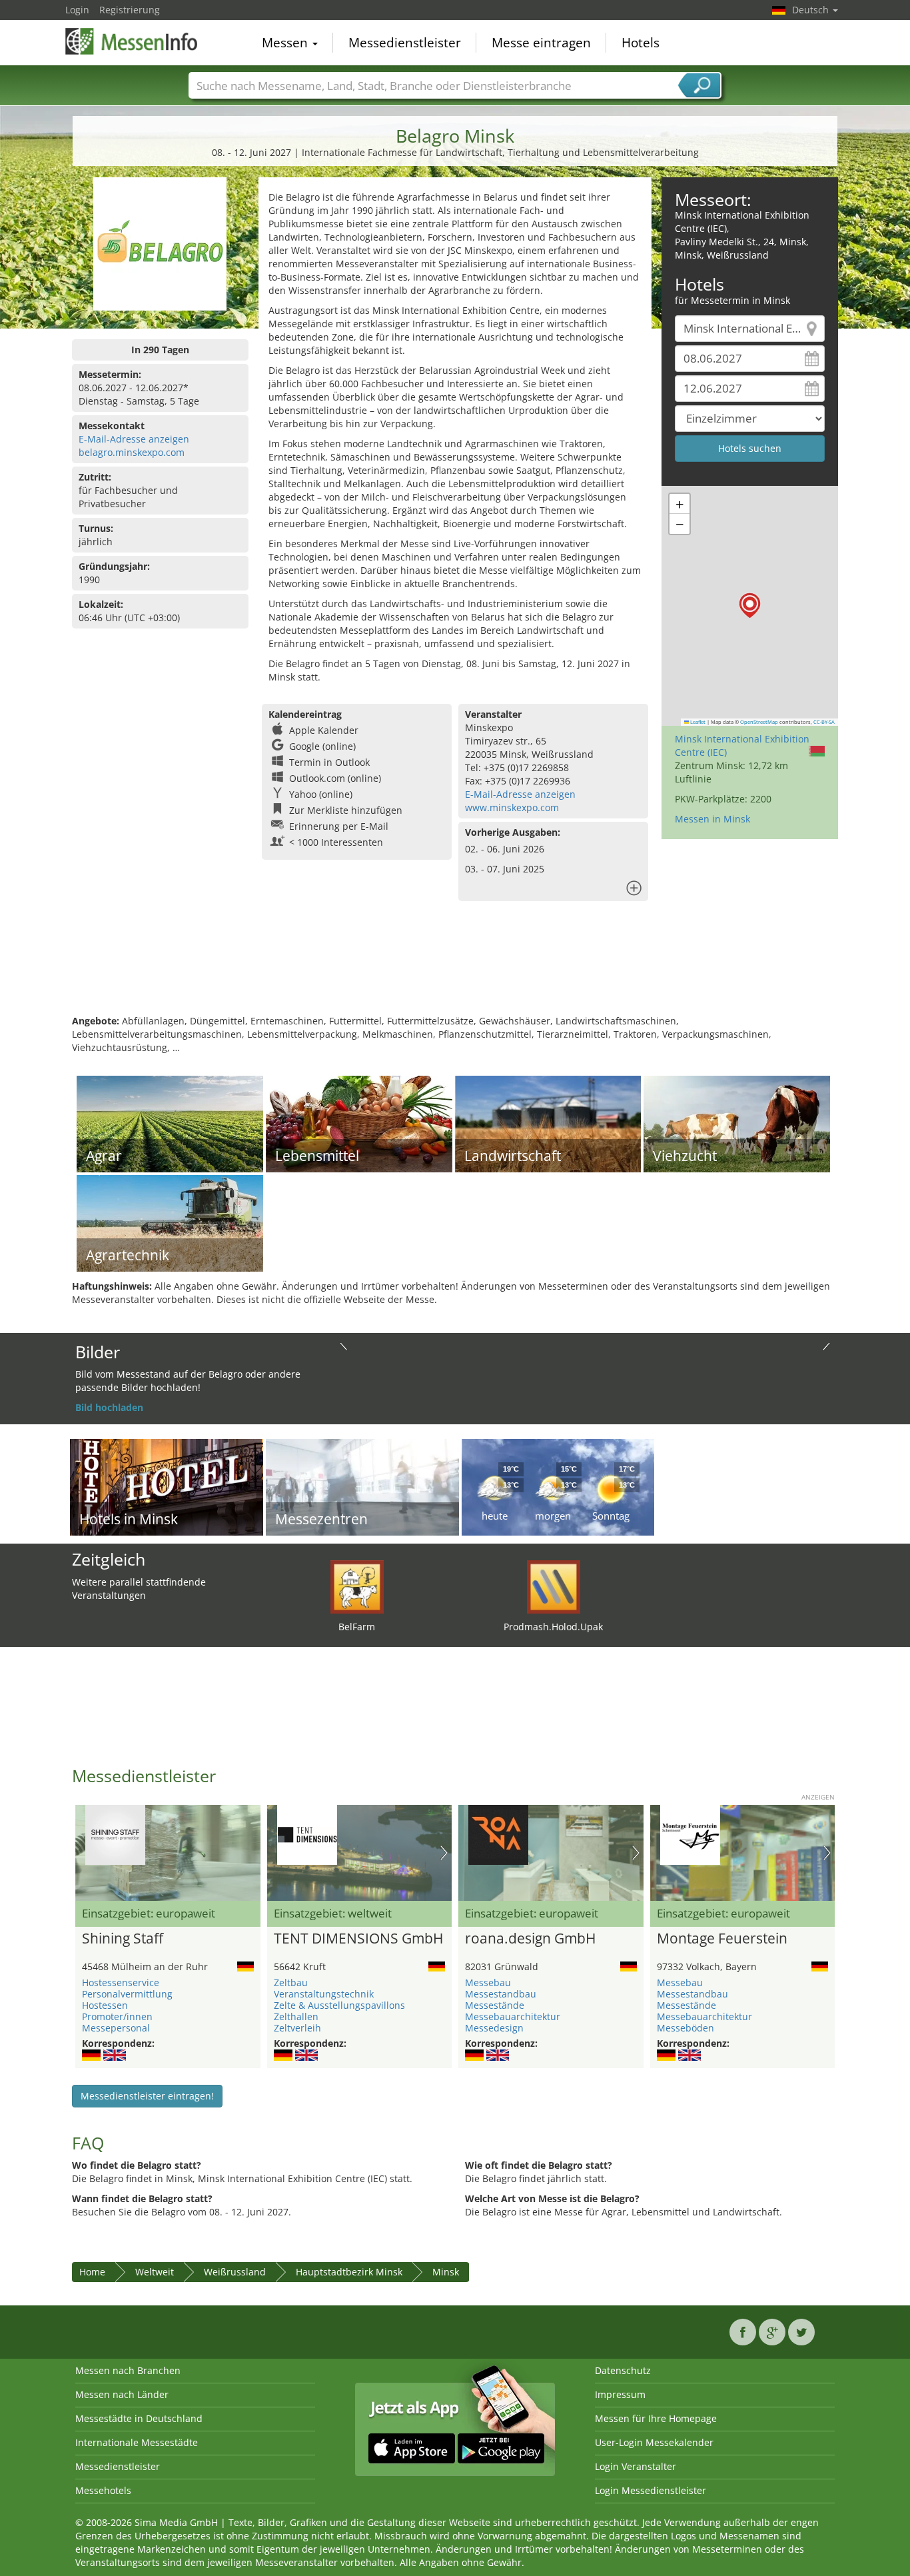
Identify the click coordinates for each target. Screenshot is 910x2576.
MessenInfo (132, 41)
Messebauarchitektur (513, 2016)
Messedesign (494, 2028)
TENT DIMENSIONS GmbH (358, 1939)
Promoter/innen (117, 2016)
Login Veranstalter (636, 2466)
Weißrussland (235, 2272)
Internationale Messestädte (137, 2442)
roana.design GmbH (530, 1939)
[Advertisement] (455, 971)
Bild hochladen (109, 1407)
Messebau (488, 1982)
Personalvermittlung (127, 1994)
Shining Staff (123, 1939)
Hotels (641, 43)
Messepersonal (116, 2028)
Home (92, 2272)
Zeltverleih (297, 2028)
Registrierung (130, 10)
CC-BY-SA (824, 722)
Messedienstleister (405, 43)
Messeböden (685, 2028)
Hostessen (105, 2005)
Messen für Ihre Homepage (656, 2418)
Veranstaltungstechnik (324, 1994)
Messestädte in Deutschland (139, 2418)
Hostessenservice (121, 1982)
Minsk (446, 2272)
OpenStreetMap (759, 722)
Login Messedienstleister (651, 2490)
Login (77, 10)
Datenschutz (623, 2370)
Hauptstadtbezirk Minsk (349, 2272)
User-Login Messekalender (654, 2442)
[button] (750, 606)
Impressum (620, 2394)
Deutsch (812, 10)
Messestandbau (501, 1994)
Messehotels (103, 2490)
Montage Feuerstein (722, 1939)
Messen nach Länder (122, 2394)
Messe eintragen (541, 43)
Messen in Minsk (712, 819)
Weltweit (155, 2272)
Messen (286, 43)
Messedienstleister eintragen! (147, 2096)
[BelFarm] (357, 1586)
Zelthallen (296, 2016)
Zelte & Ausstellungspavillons (339, 2005)
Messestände (495, 2005)
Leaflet (697, 722)
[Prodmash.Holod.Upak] (554, 1586)
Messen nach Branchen (128, 2370)
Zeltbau (291, 1982)
